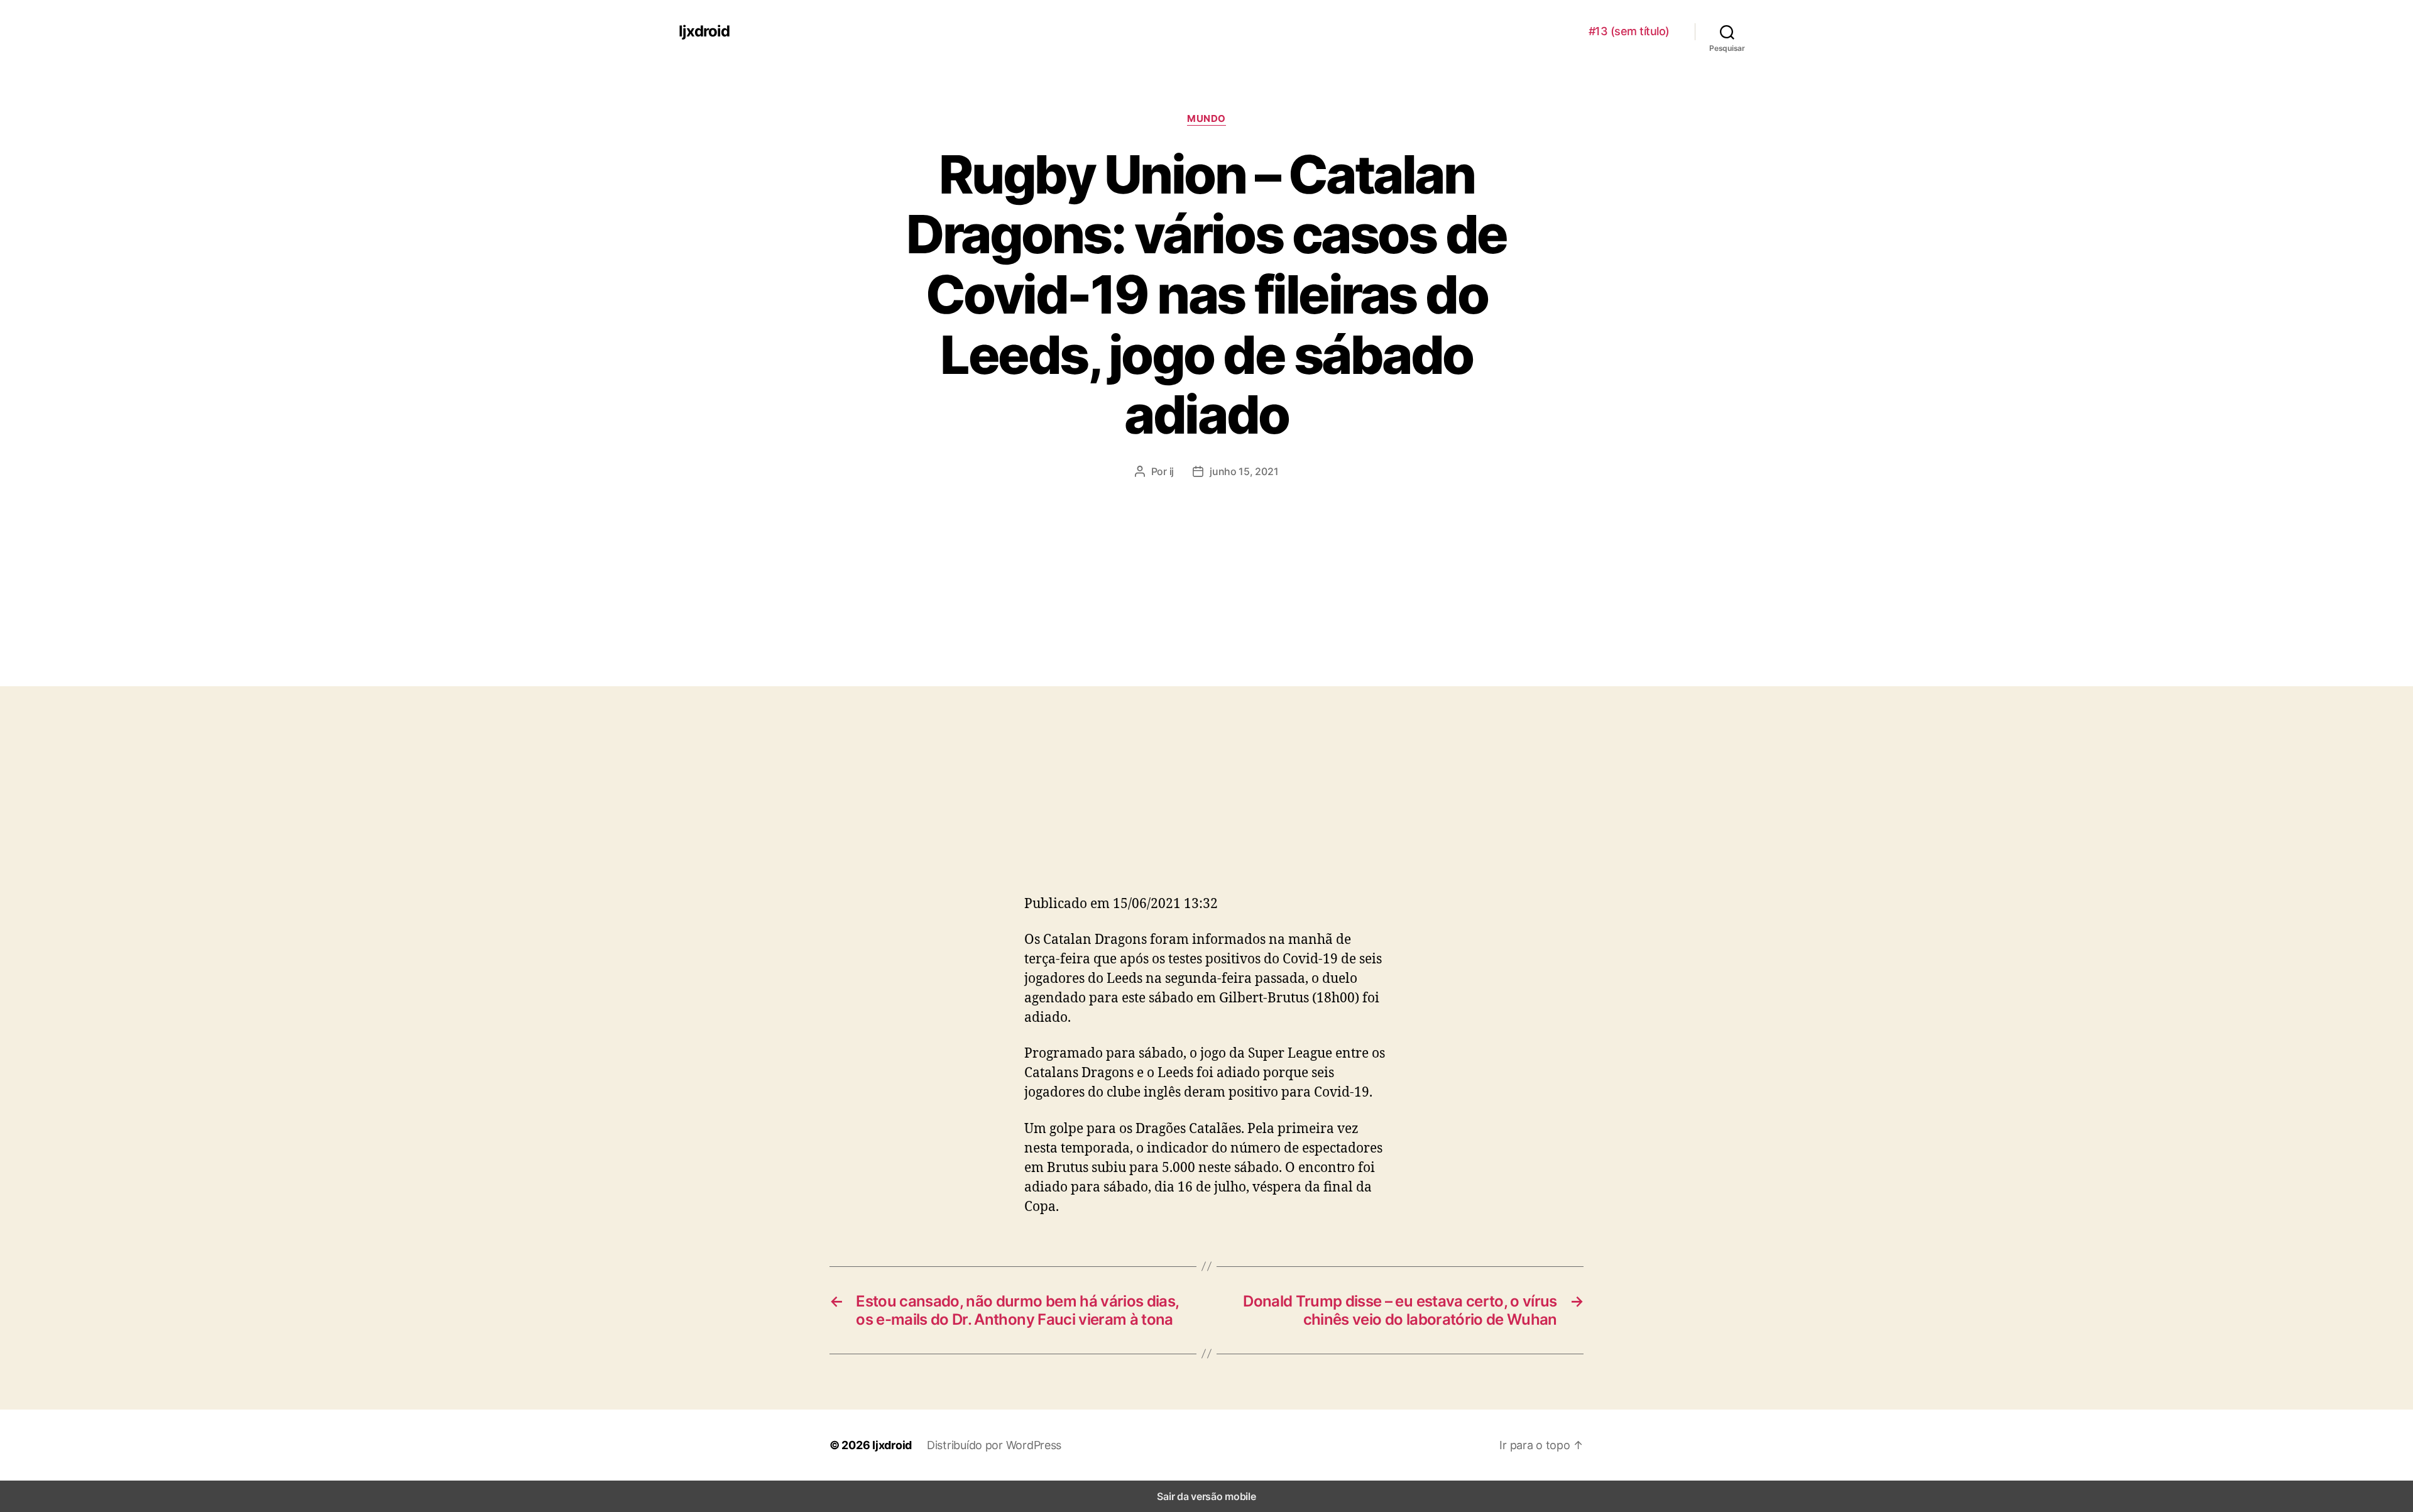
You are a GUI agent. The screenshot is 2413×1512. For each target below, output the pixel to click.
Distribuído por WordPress (994, 1445)
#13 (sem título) (1629, 31)
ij (1172, 471)
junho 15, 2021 (1244, 471)
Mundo (1206, 119)
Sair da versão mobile (1206, 1496)
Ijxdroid (704, 31)
